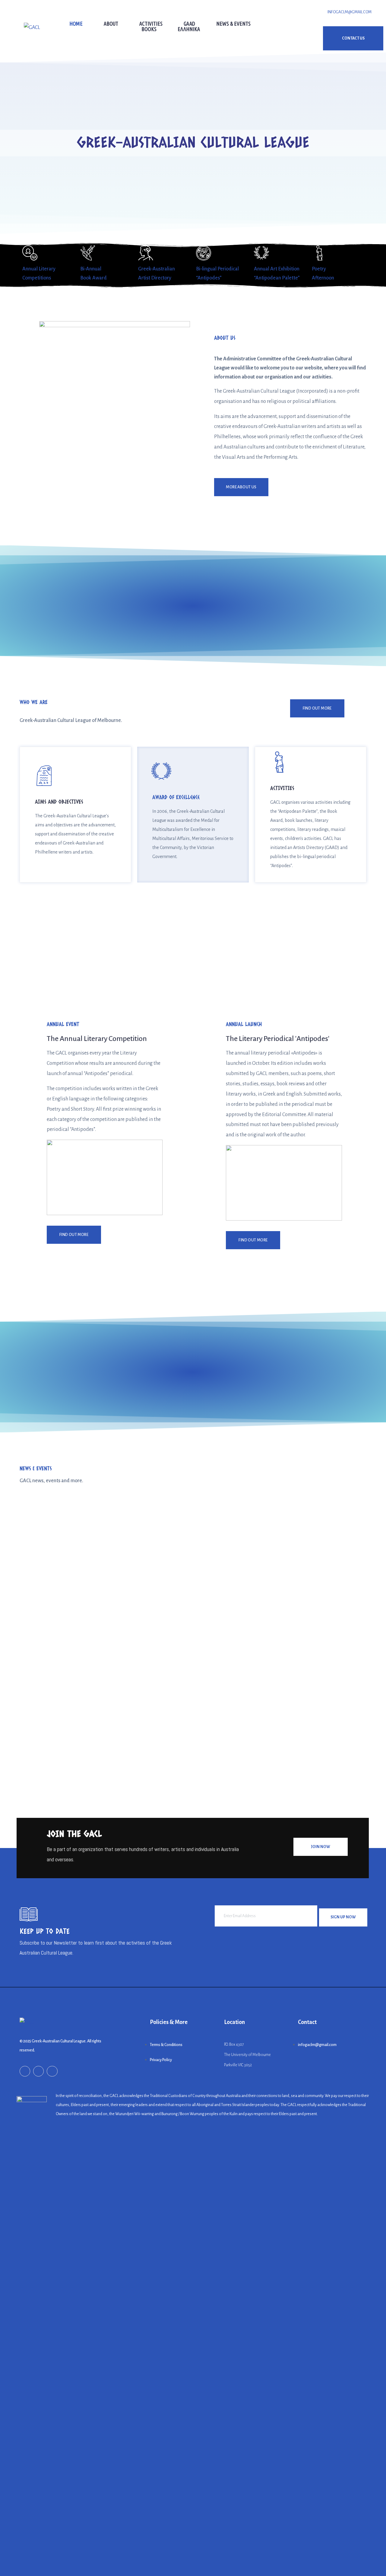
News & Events (233, 24)
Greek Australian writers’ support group (73, 1731)
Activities (151, 24)
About (111, 24)
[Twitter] (52, 2071)
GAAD (189, 24)
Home (76, 24)
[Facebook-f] (25, 2071)
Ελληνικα (189, 29)
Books (149, 29)
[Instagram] (38, 2071)
